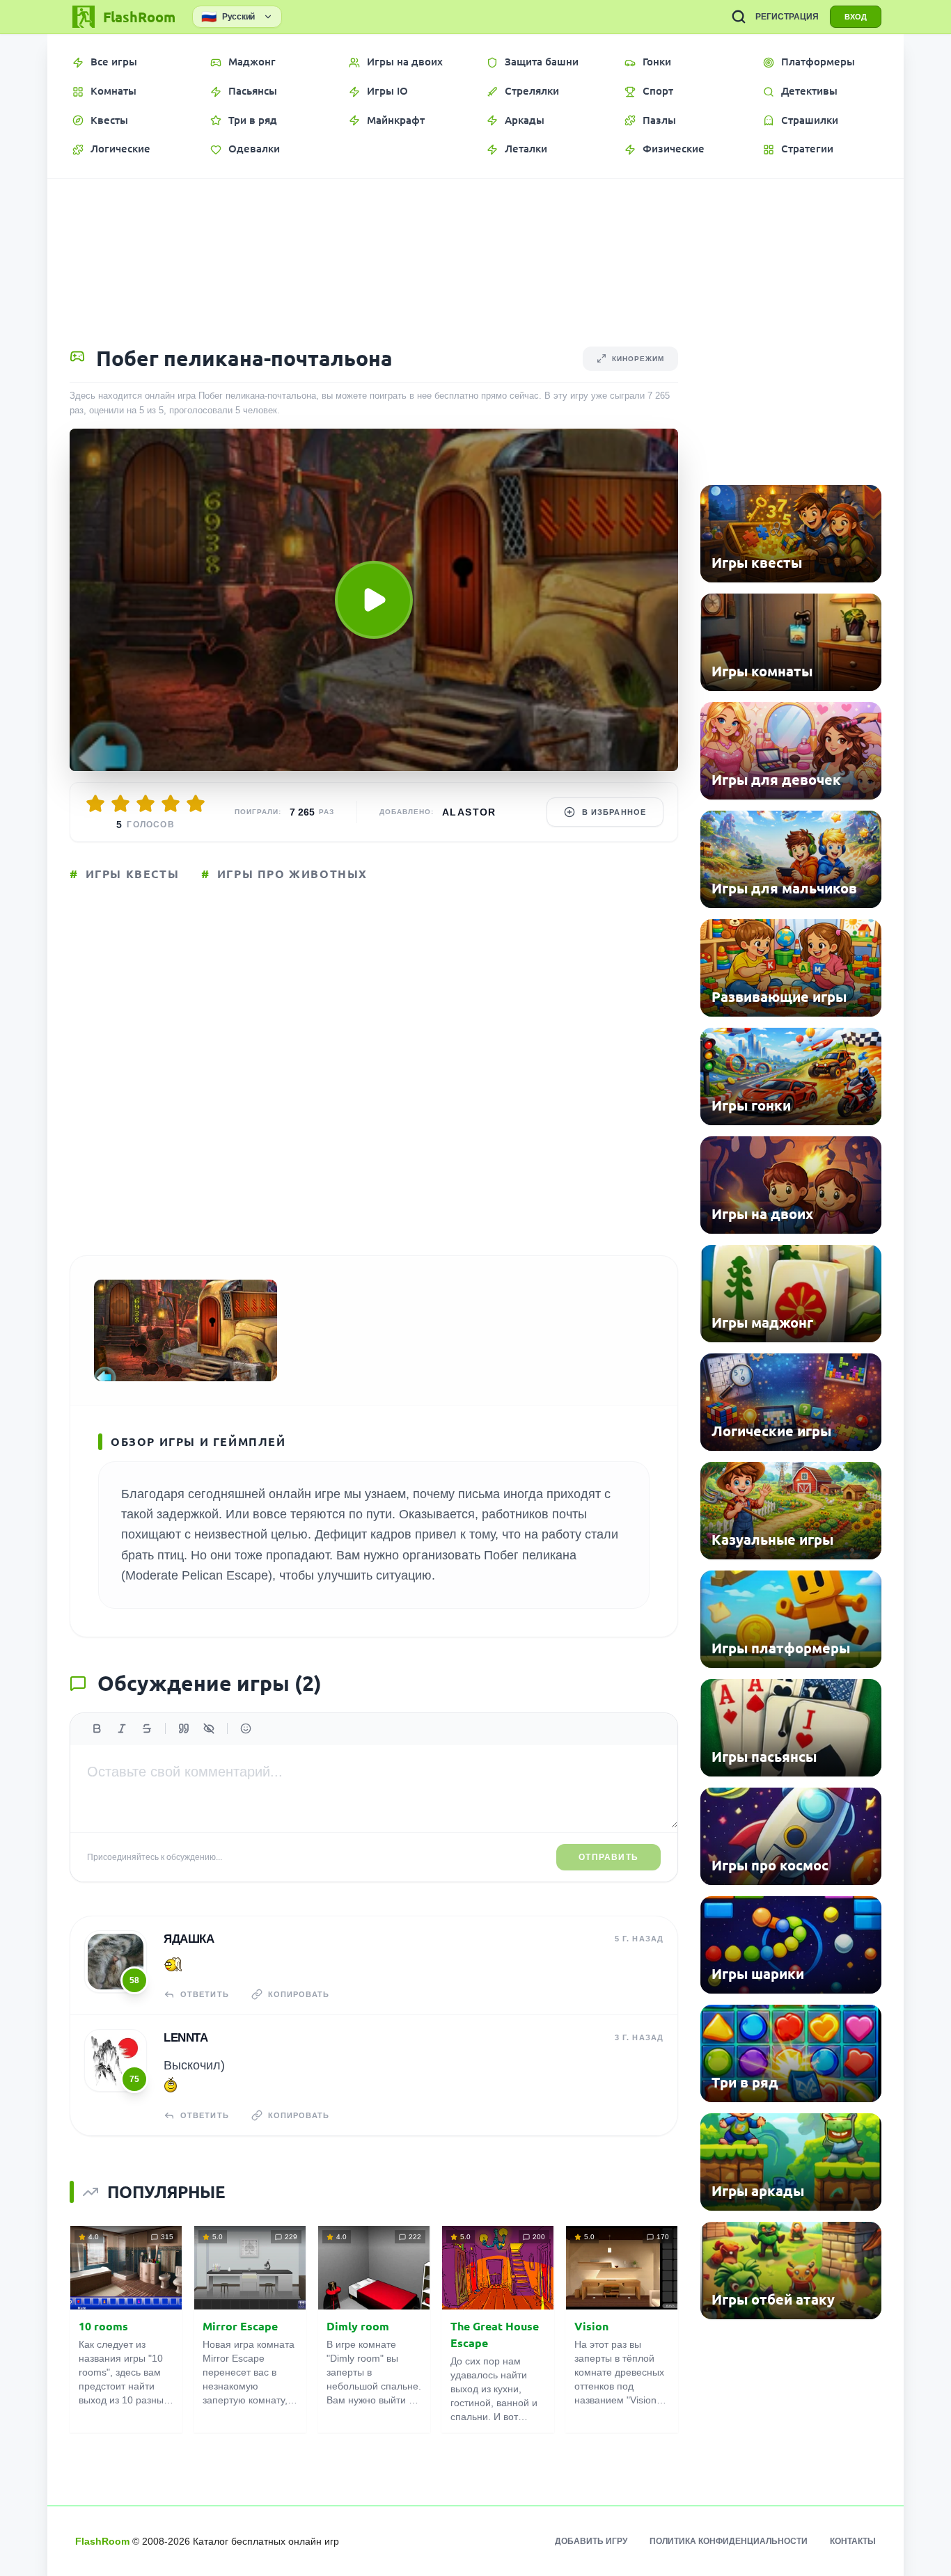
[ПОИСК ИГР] (739, 17)
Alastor (469, 812)
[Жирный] (97, 1728)
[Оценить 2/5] (120, 804)
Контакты (853, 2541)
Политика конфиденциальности (729, 2541)
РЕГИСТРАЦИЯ (787, 17)
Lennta (186, 2038)
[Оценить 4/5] (171, 804)
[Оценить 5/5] (196, 804)
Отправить (608, 1857)
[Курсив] (122, 1728)
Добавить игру (591, 2541)
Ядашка (189, 1939)
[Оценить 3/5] (146, 804)
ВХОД (856, 17)
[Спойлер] (209, 1728)
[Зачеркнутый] (147, 1728)
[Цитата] (184, 1728)
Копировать (299, 1994)
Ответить (205, 1994)
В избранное (614, 812)
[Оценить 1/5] (95, 804)
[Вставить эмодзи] (246, 1728)
